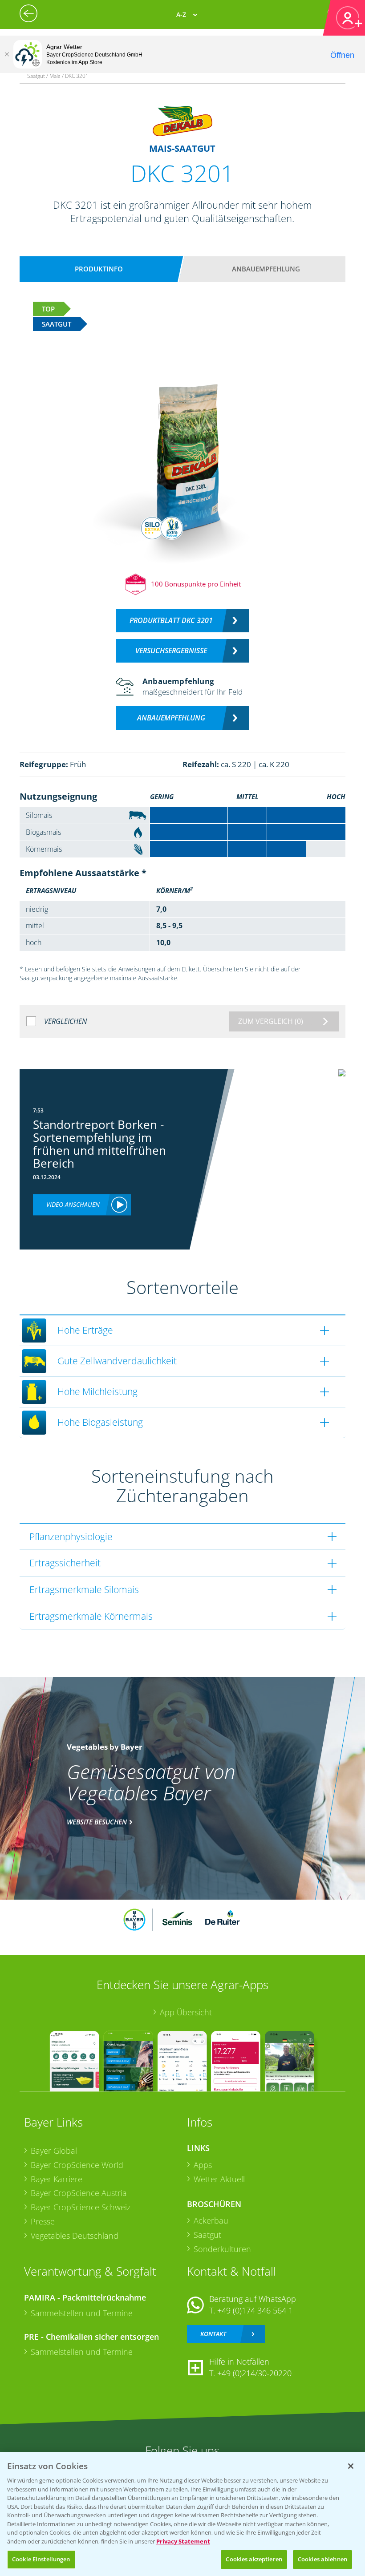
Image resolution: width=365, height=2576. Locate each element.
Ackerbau (211, 2220)
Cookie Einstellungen (41, 2559)
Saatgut (207, 2235)
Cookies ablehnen (322, 2559)
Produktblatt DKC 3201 (171, 620)
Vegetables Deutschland (75, 2236)
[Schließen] (7, 54)
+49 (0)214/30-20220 (254, 2373)
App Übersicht (186, 2012)
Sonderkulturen (222, 2249)
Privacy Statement (183, 2541)
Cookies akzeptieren (254, 2559)
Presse (43, 2221)
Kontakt (213, 2334)
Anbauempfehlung (266, 269)
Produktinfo (99, 269)
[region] (182, 2514)
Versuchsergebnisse (171, 651)
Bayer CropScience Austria (79, 2193)
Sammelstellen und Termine (82, 2313)
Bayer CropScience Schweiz (81, 2207)
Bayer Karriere (57, 2179)
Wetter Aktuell (219, 2179)
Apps (203, 2165)
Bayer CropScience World (77, 2165)
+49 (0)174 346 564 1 (255, 2310)
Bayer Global (54, 2151)
